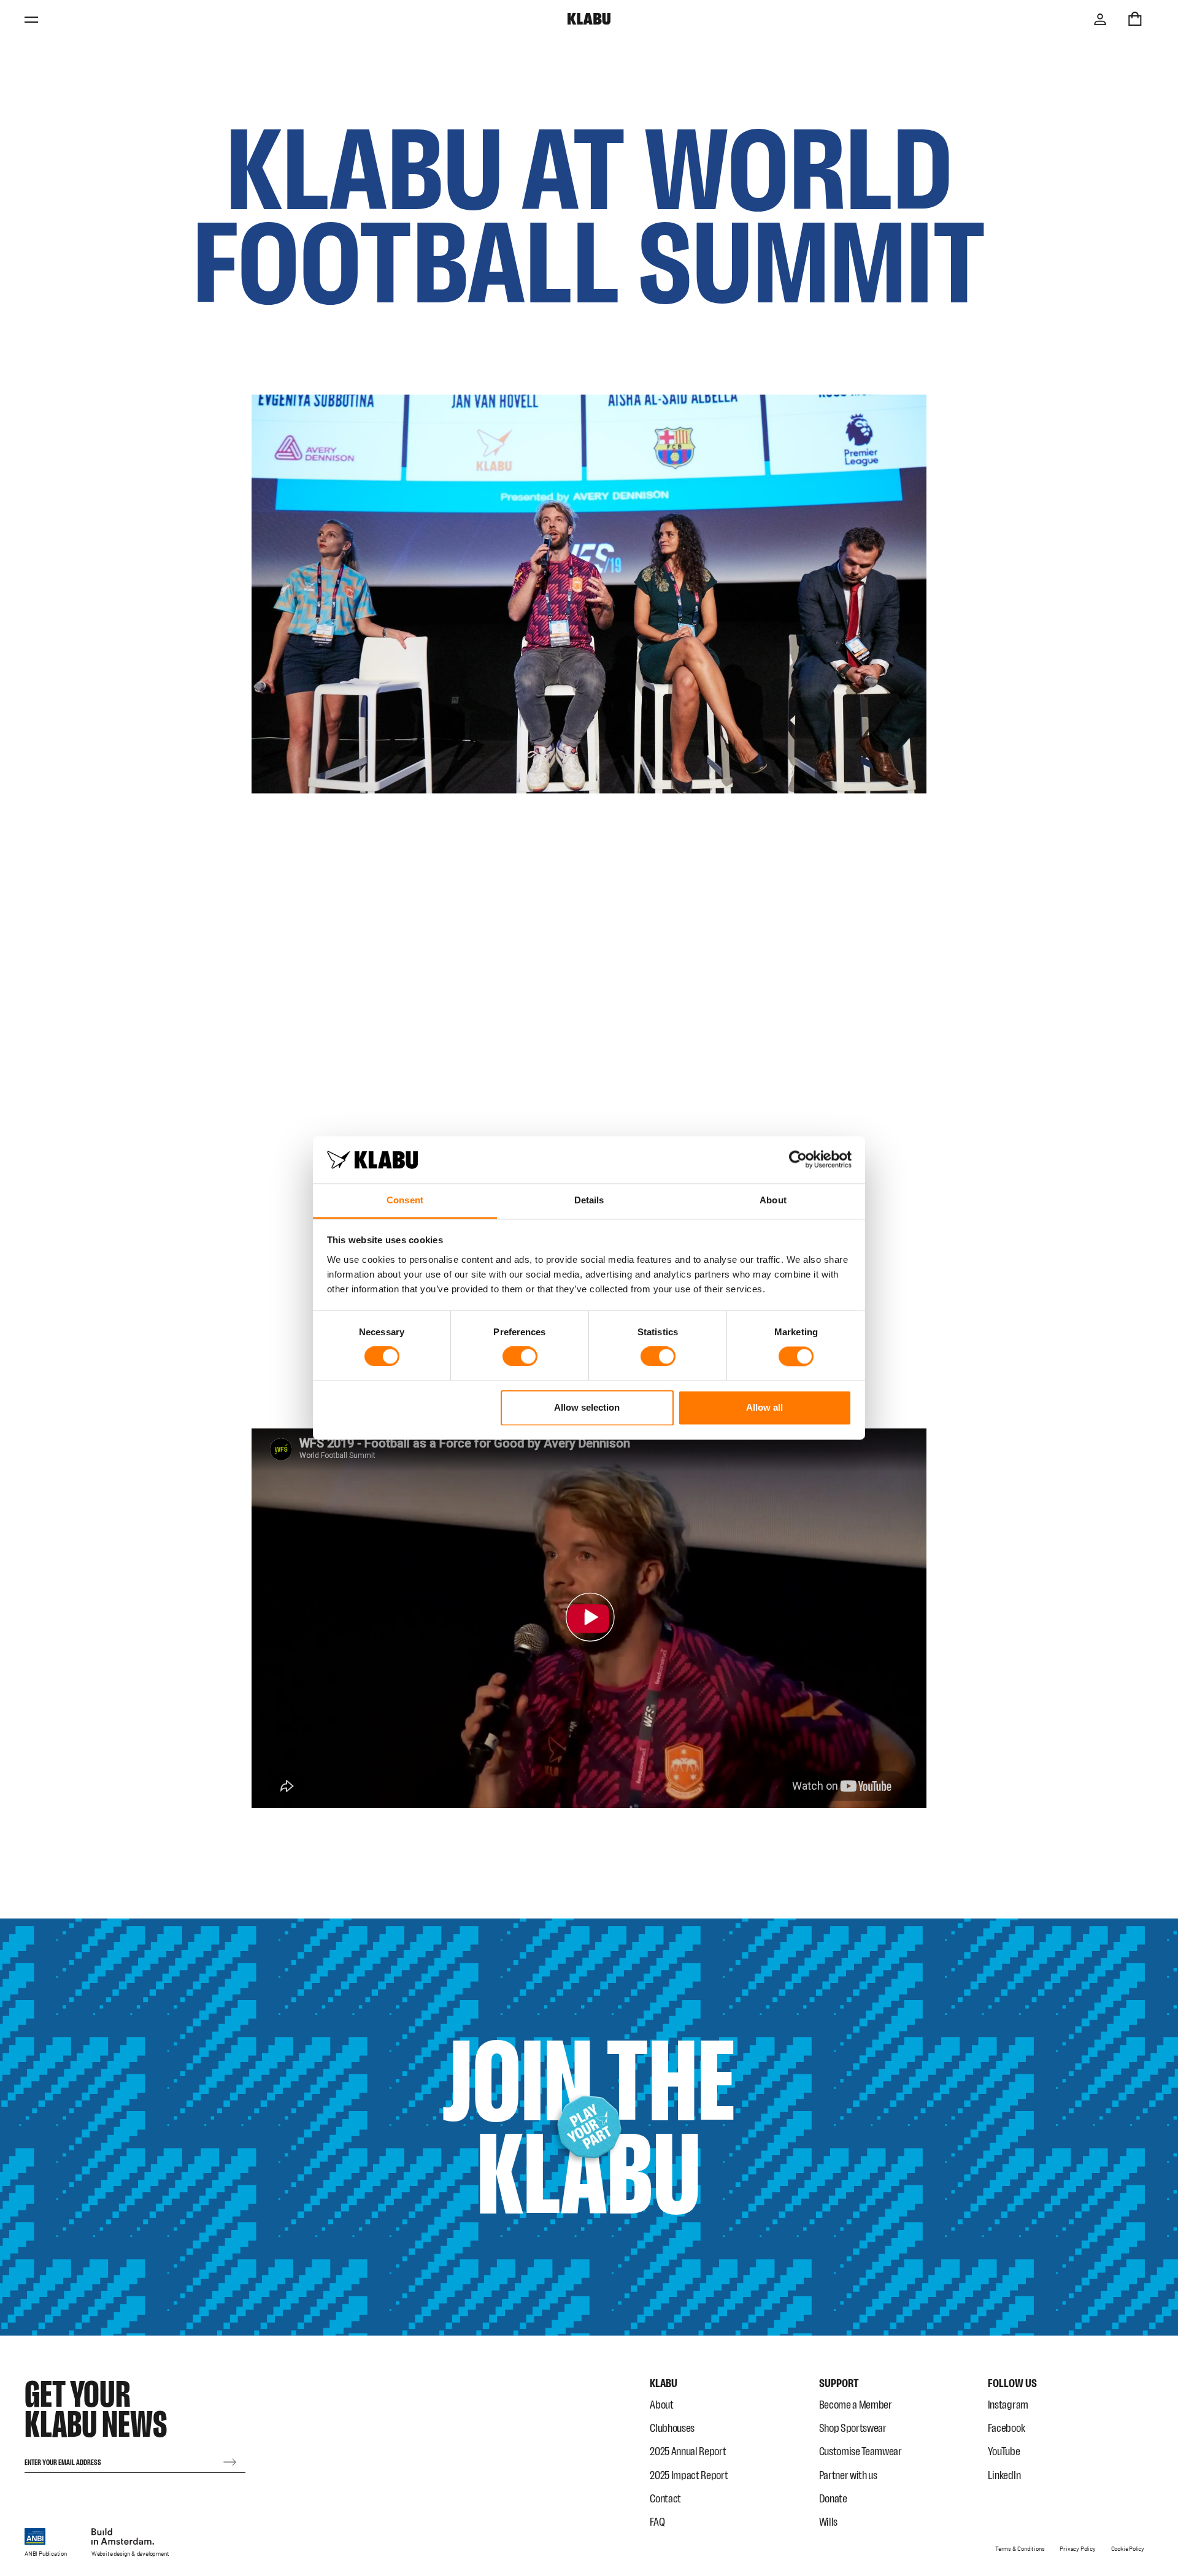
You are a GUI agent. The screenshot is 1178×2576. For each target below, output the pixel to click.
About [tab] (773, 1200)
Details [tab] (589, 1200)
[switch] (520, 1357)
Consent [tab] (405, 1200)
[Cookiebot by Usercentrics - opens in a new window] (798, 1160)
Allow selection (587, 1407)
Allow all (764, 1407)
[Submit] (230, 2462)
